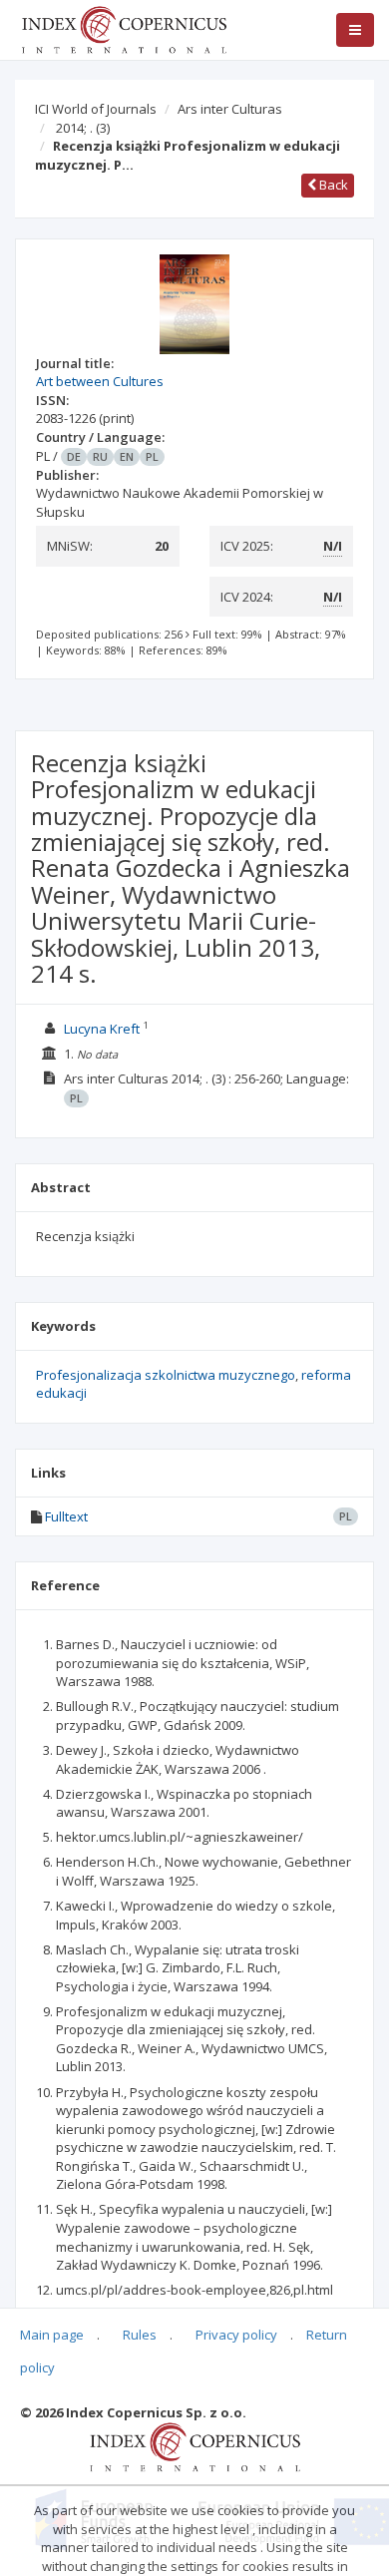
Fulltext (66, 1516)
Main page (52, 2335)
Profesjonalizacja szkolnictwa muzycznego (166, 1375)
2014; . (83, 128)
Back (332, 185)
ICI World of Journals (96, 109)
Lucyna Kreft (102, 1029)
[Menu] (355, 30)
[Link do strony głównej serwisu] (124, 28)
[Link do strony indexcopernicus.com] (195, 2445)
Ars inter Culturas (230, 109)
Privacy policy (236, 2335)
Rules (140, 2335)
